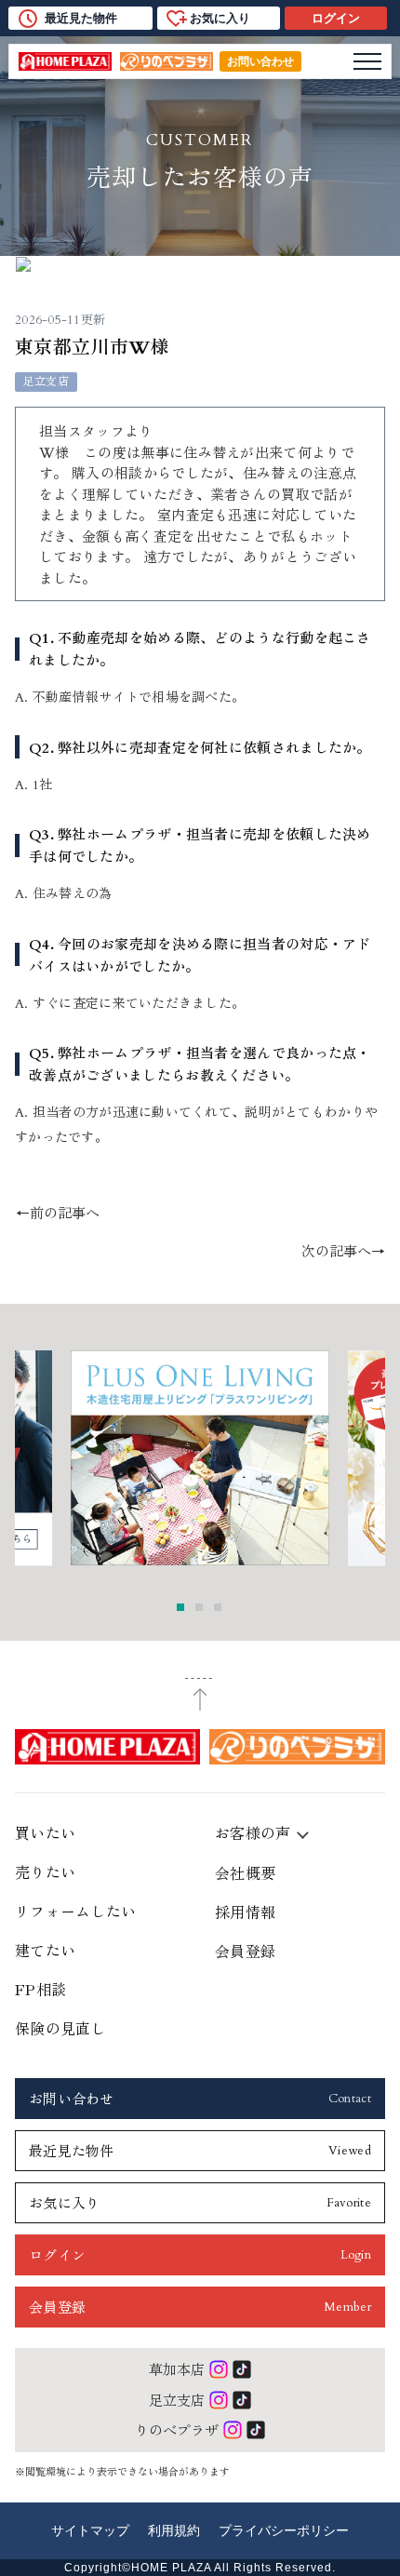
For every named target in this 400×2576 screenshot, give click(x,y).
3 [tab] (218, 1607)
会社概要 (245, 1872)
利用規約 (174, 2530)
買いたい (45, 1832)
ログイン (336, 18)
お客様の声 (253, 1832)
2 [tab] (199, 1607)
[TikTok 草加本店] (242, 2369)
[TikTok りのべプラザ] (256, 2430)
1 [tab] (180, 1607)
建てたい (45, 1950)
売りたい (45, 1872)
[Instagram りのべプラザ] (233, 2430)
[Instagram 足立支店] (219, 2400)
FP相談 (40, 1989)
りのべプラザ (177, 2429)
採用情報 (245, 1912)
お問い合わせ (260, 61)
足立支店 (177, 2400)
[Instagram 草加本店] (219, 2369)
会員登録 (245, 1951)
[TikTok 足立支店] (242, 2400)
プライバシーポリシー (284, 2530)
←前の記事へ (58, 1214)
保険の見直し (60, 2028)
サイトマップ (90, 2530)
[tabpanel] (200, 1458)
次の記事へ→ (343, 1252)
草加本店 (177, 2369)
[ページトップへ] (200, 1695)
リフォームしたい (76, 1911)
